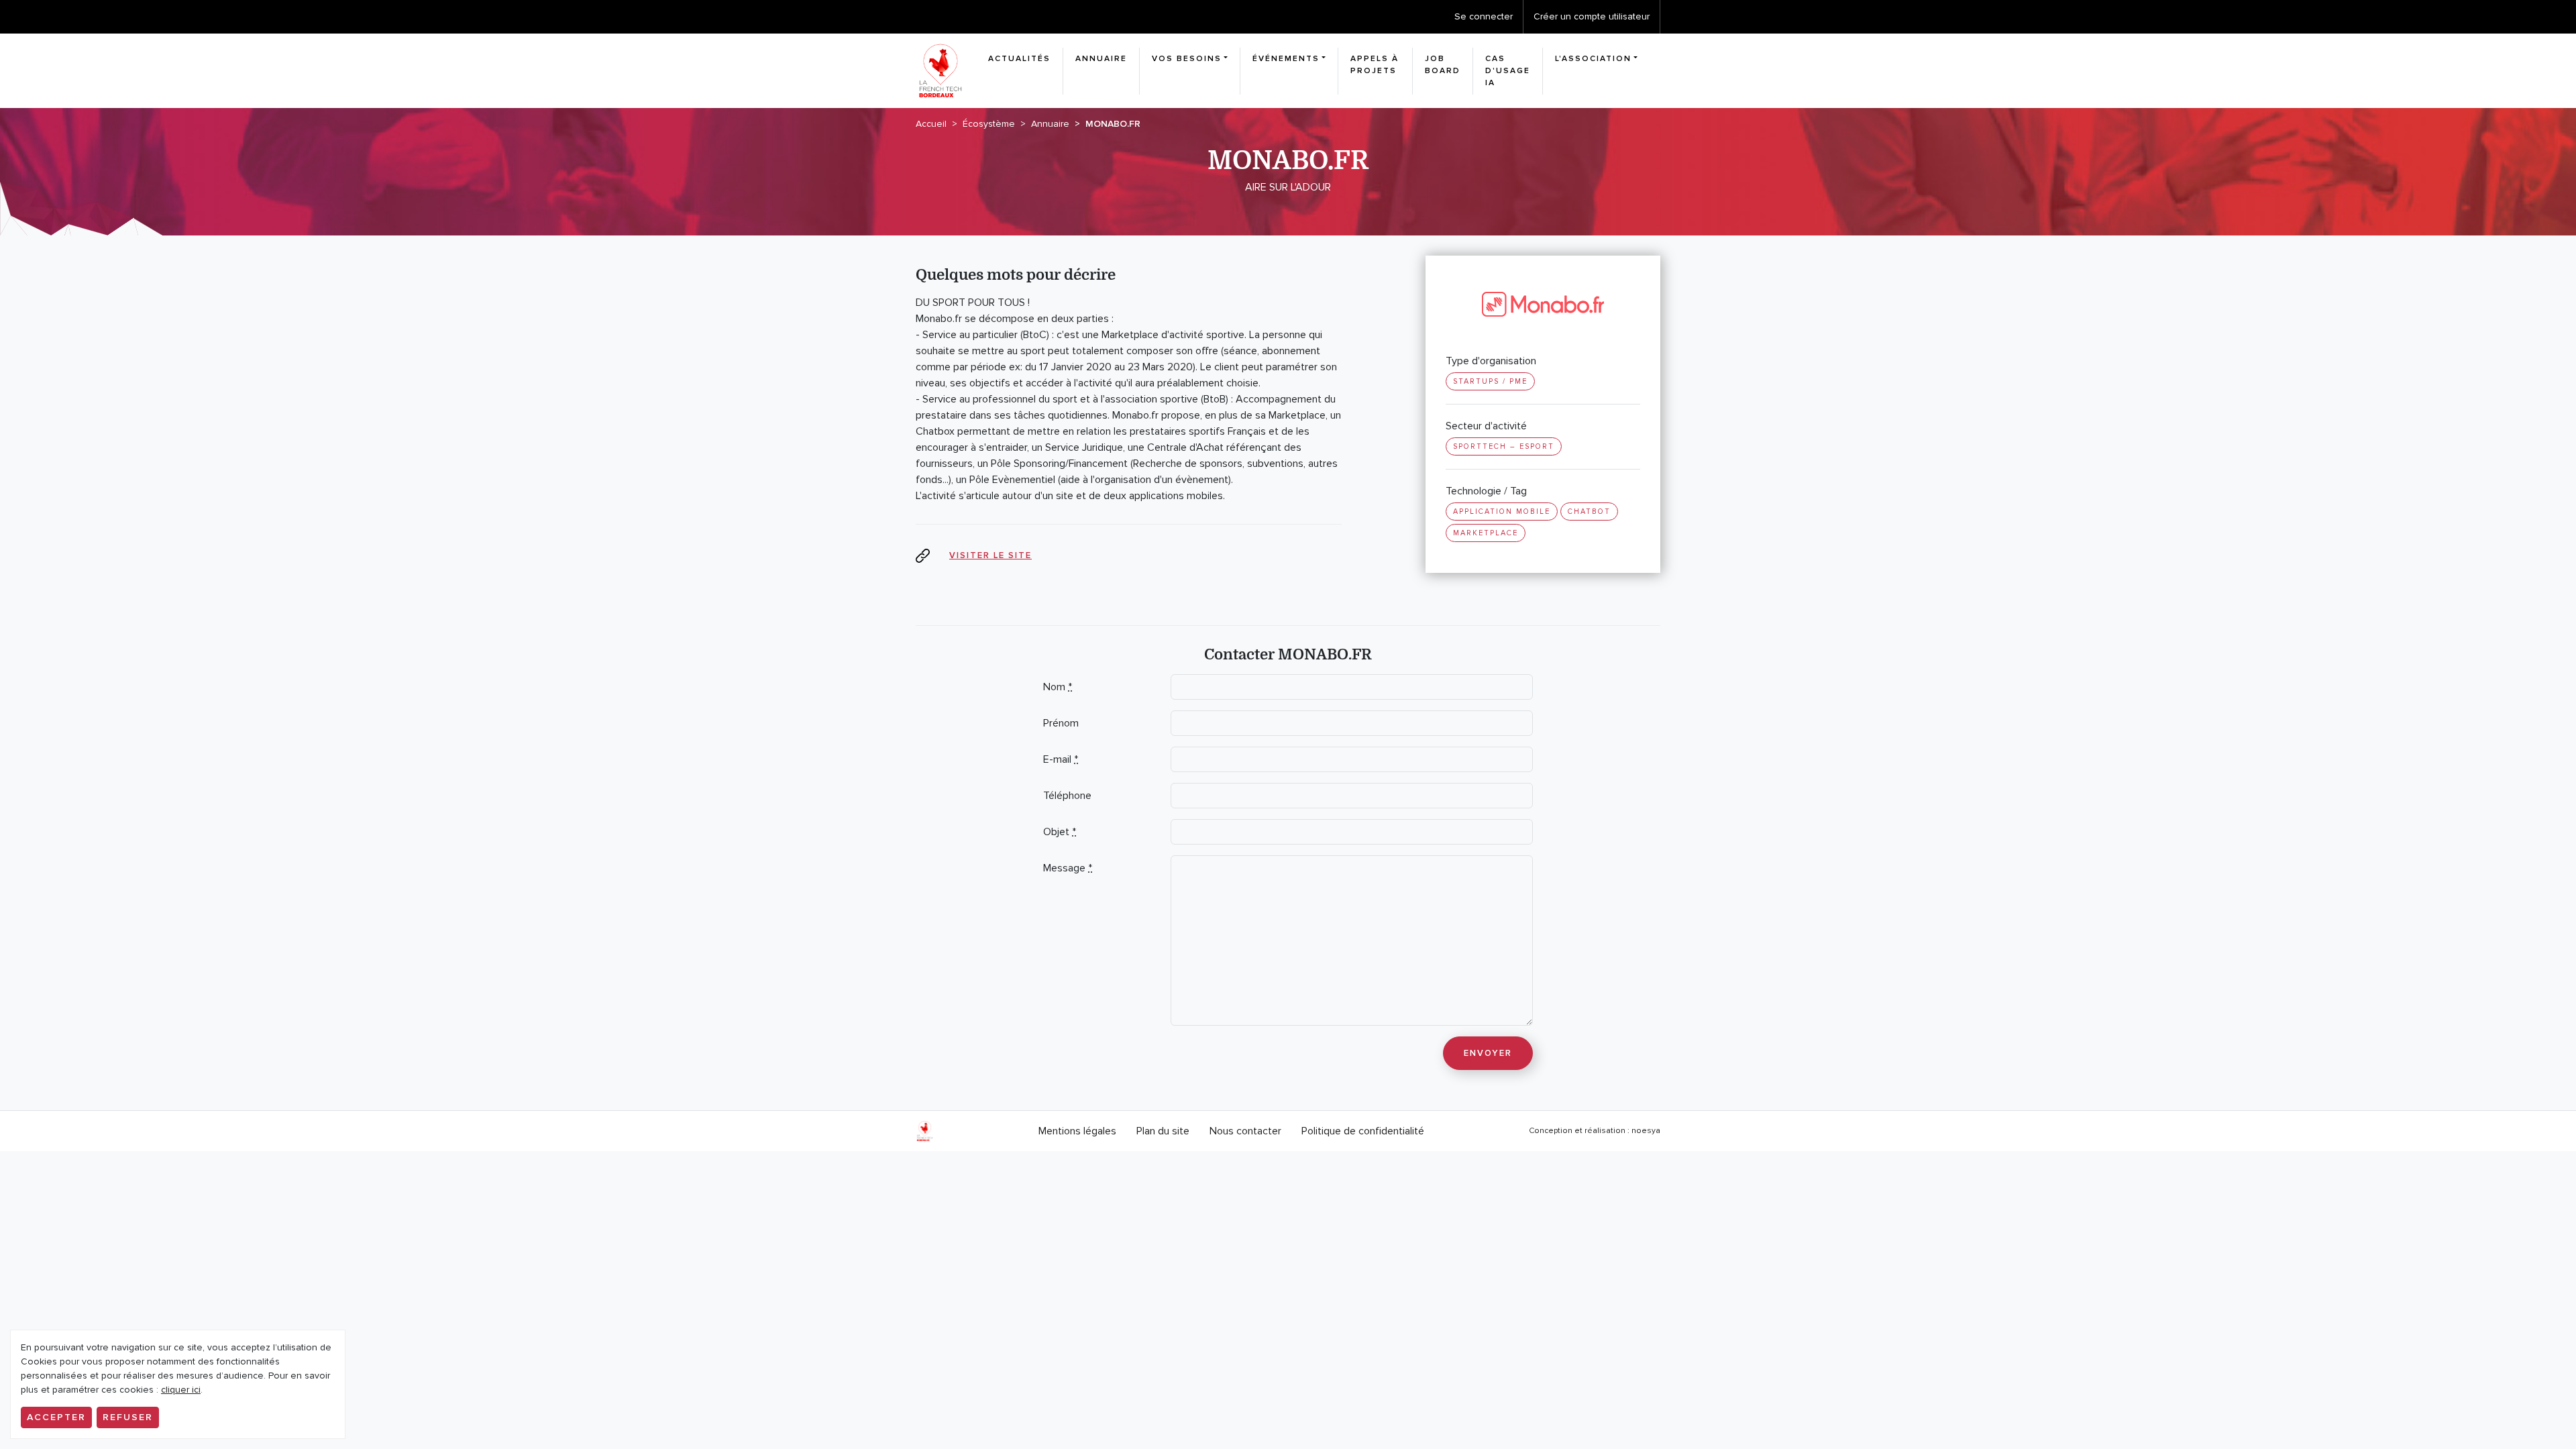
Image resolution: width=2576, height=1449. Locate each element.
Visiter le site (990, 555)
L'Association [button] (1593, 59)
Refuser (128, 1417)
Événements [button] (1286, 59)
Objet (1060, 832)
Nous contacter (1245, 1131)
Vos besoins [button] (1187, 59)
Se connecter (1484, 16)
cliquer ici (181, 1390)
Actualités (1019, 59)
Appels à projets (1375, 65)
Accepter (56, 1417)
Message (1068, 868)
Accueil (931, 124)
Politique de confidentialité (1363, 1131)
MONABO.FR (1113, 124)
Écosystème (989, 124)
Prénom (1061, 723)
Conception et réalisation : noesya (1595, 1131)
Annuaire (1101, 59)
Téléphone (1067, 796)
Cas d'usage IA (1508, 71)
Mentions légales (1077, 1131)
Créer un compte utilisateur (1592, 16)
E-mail (1061, 759)
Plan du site (1163, 1131)
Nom (1058, 687)
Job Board (1443, 65)
